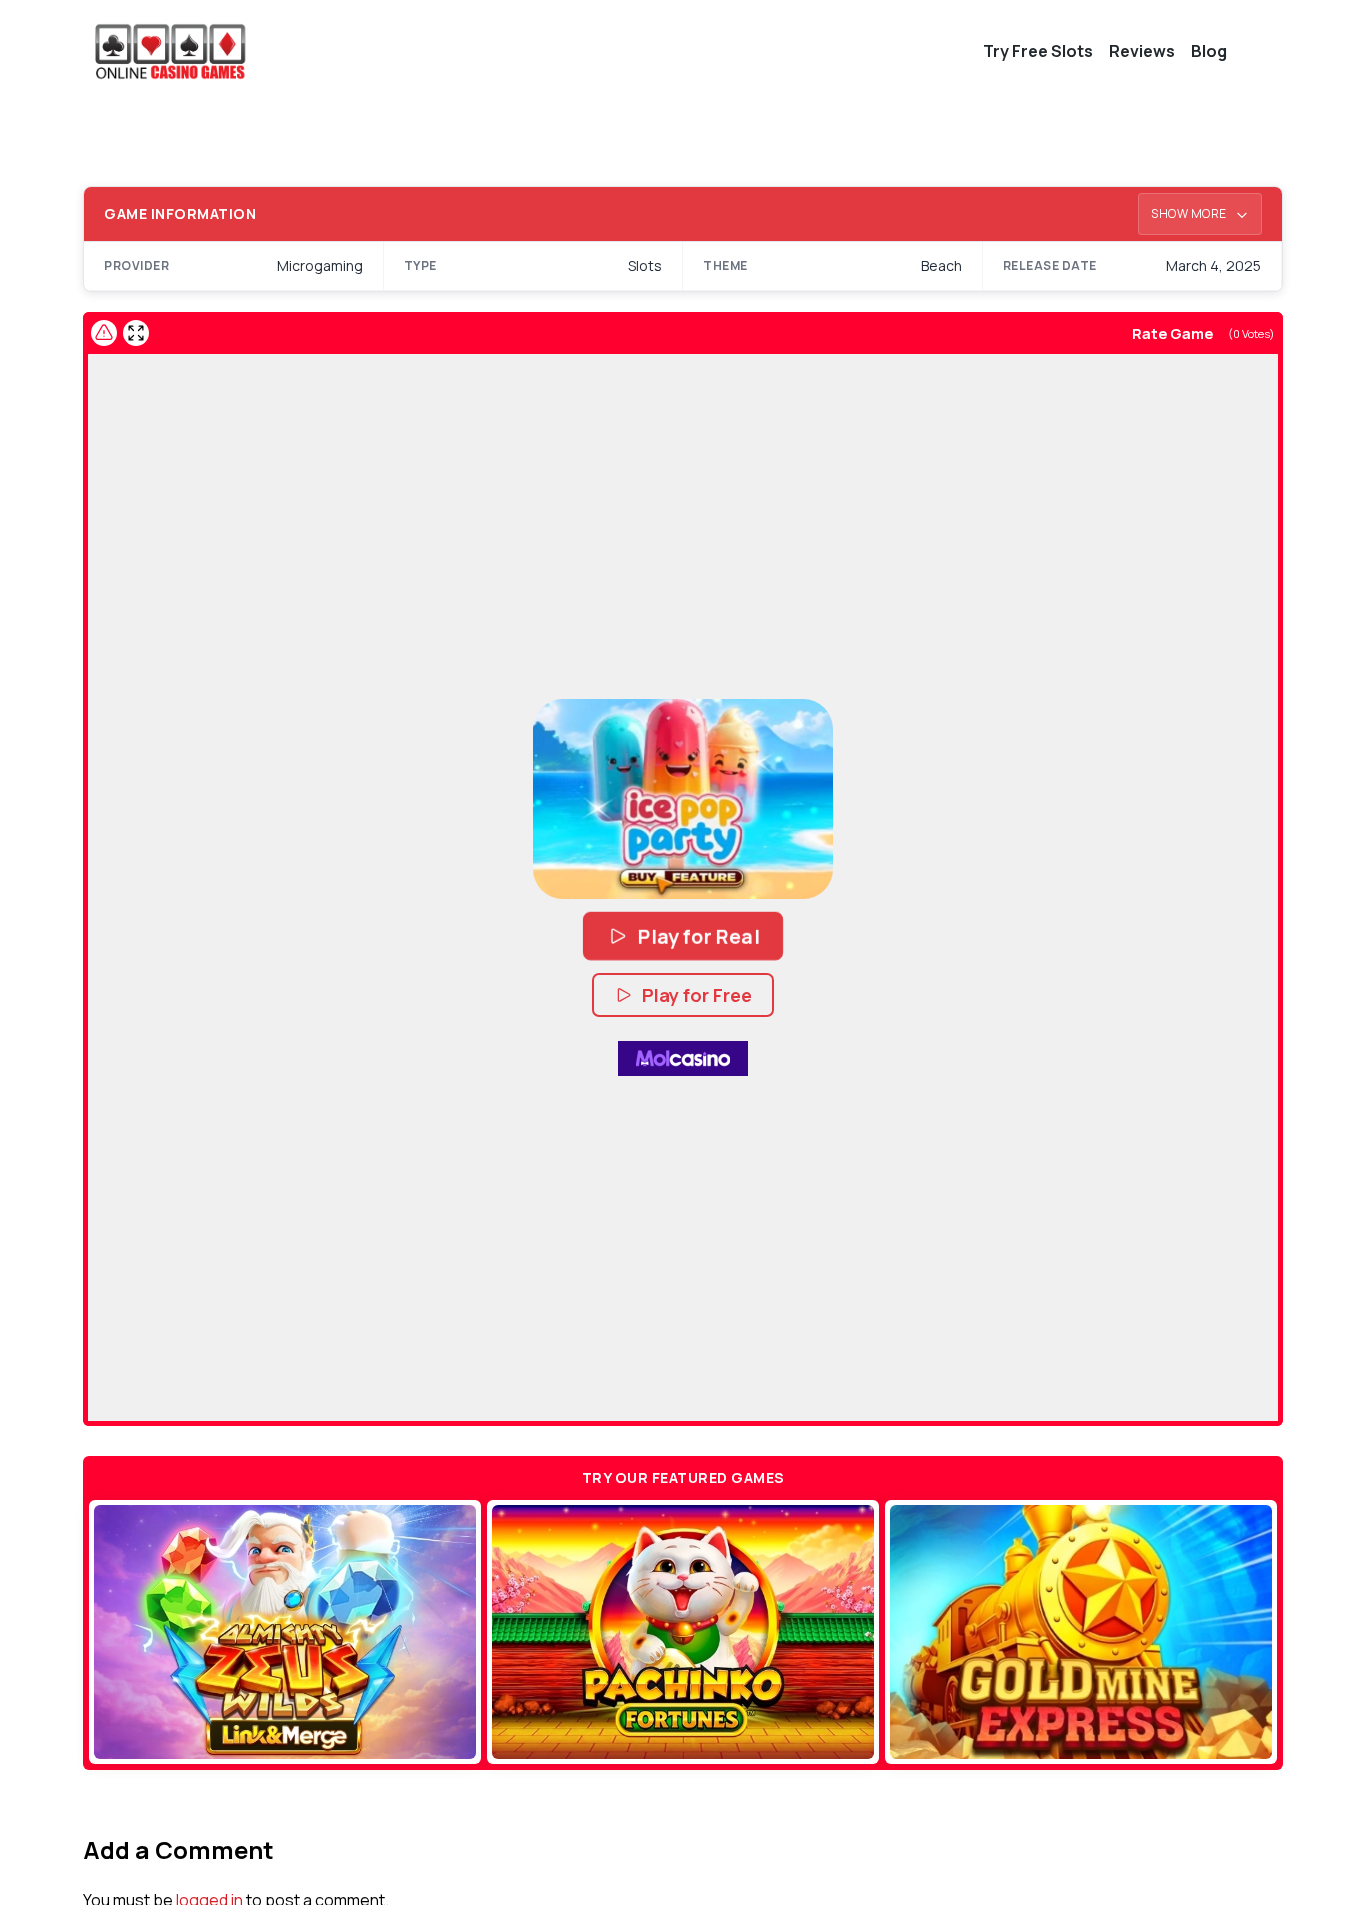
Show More (1190, 213)
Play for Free (697, 995)
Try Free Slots (1038, 51)
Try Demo (285, 1632)
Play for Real (698, 936)
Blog (1209, 51)
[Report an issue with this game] (104, 333)
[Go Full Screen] (136, 333)
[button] (683, 799)
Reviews (1142, 51)
